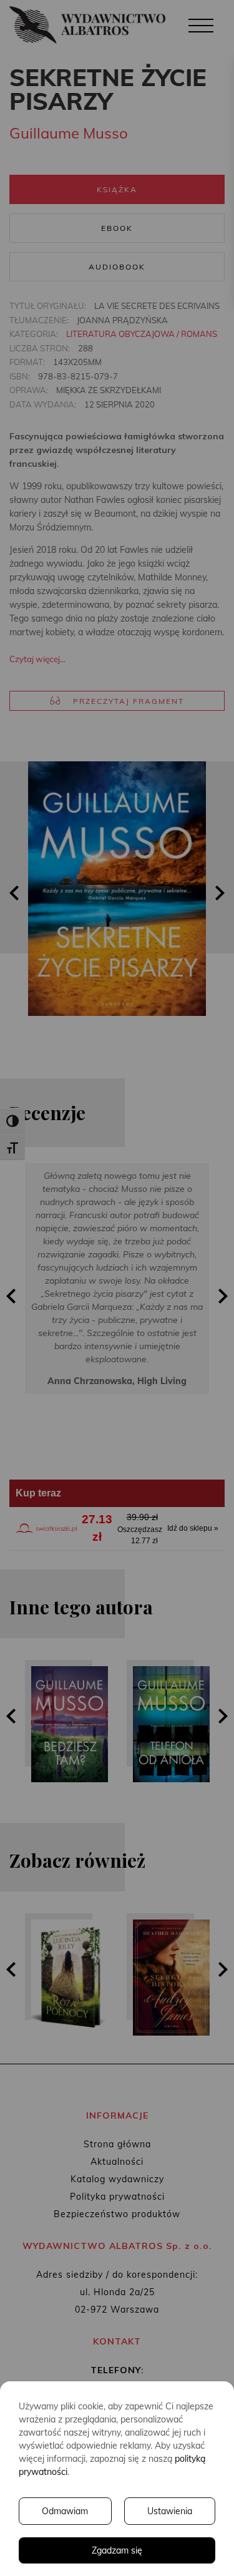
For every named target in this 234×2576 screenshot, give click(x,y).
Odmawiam (65, 2511)
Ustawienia (170, 2511)
